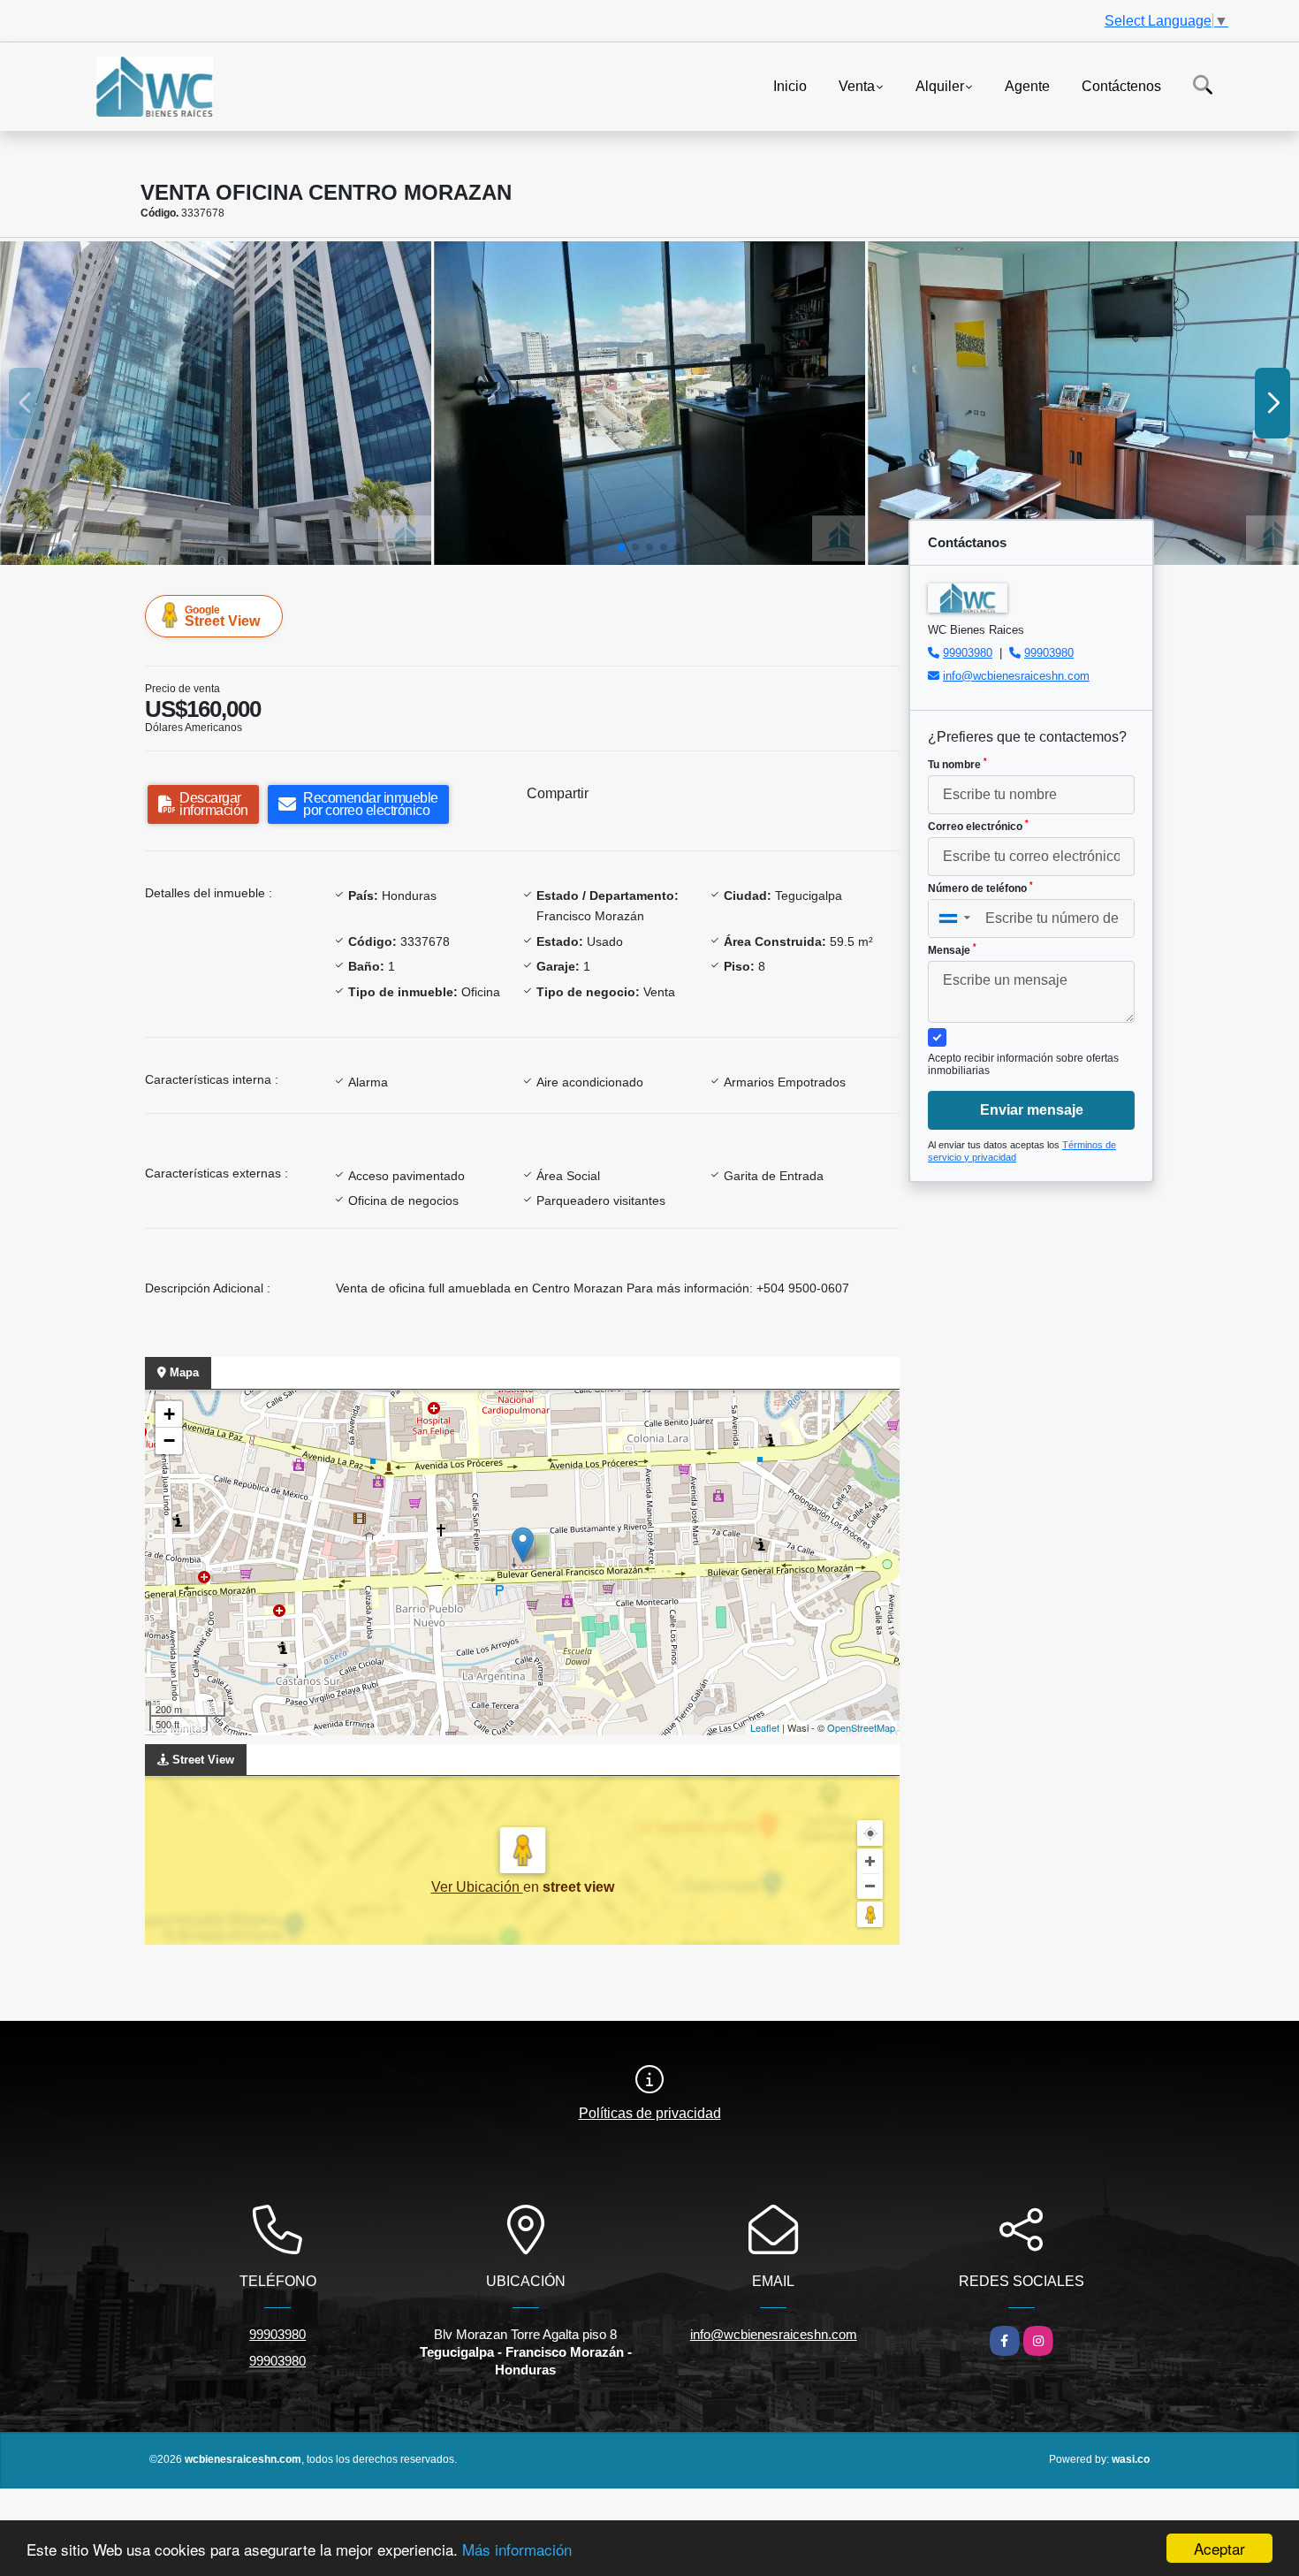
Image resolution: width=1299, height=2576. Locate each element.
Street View (222, 616)
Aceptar (1219, 2548)
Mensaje (952, 949)
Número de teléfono (980, 888)
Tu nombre (957, 764)
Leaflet (765, 1727)
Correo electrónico (978, 826)
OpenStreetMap (861, 1727)
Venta (857, 85)
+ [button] (169, 1414)
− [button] (169, 1440)
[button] (621, 547)
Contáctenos (1121, 85)
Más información (517, 2549)
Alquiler (940, 85)
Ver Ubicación (477, 1887)
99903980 (968, 653)
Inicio (790, 85)
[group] (216, 403)
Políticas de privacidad (650, 2113)
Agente (1027, 85)
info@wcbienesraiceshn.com (1016, 676)
